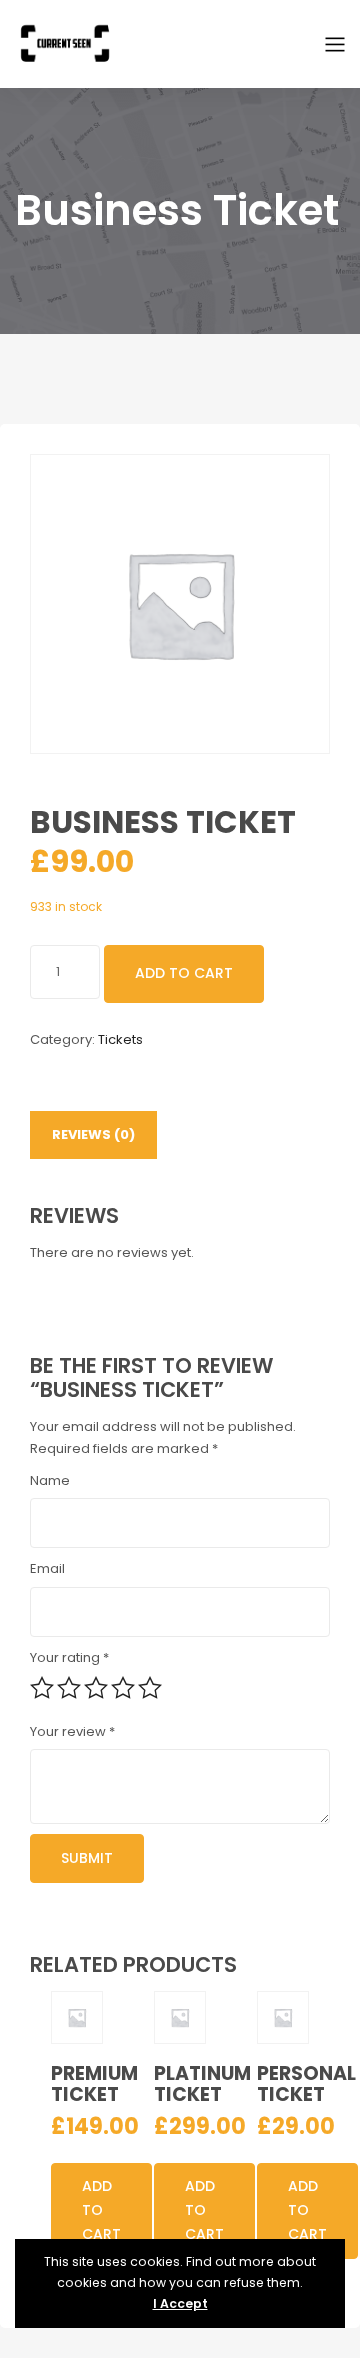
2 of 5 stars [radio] (69, 1688)
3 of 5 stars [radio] (96, 1688)
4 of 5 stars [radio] (123, 1688)
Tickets (120, 1039)
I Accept (180, 2303)
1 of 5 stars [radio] (42, 1688)
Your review (72, 1731)
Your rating (69, 1657)
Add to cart (184, 973)
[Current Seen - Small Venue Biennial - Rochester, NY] (65, 42)
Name (50, 1480)
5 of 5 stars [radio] (150, 1688)
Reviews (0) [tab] (93, 1134)
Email (47, 1568)
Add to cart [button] (101, 2210)
